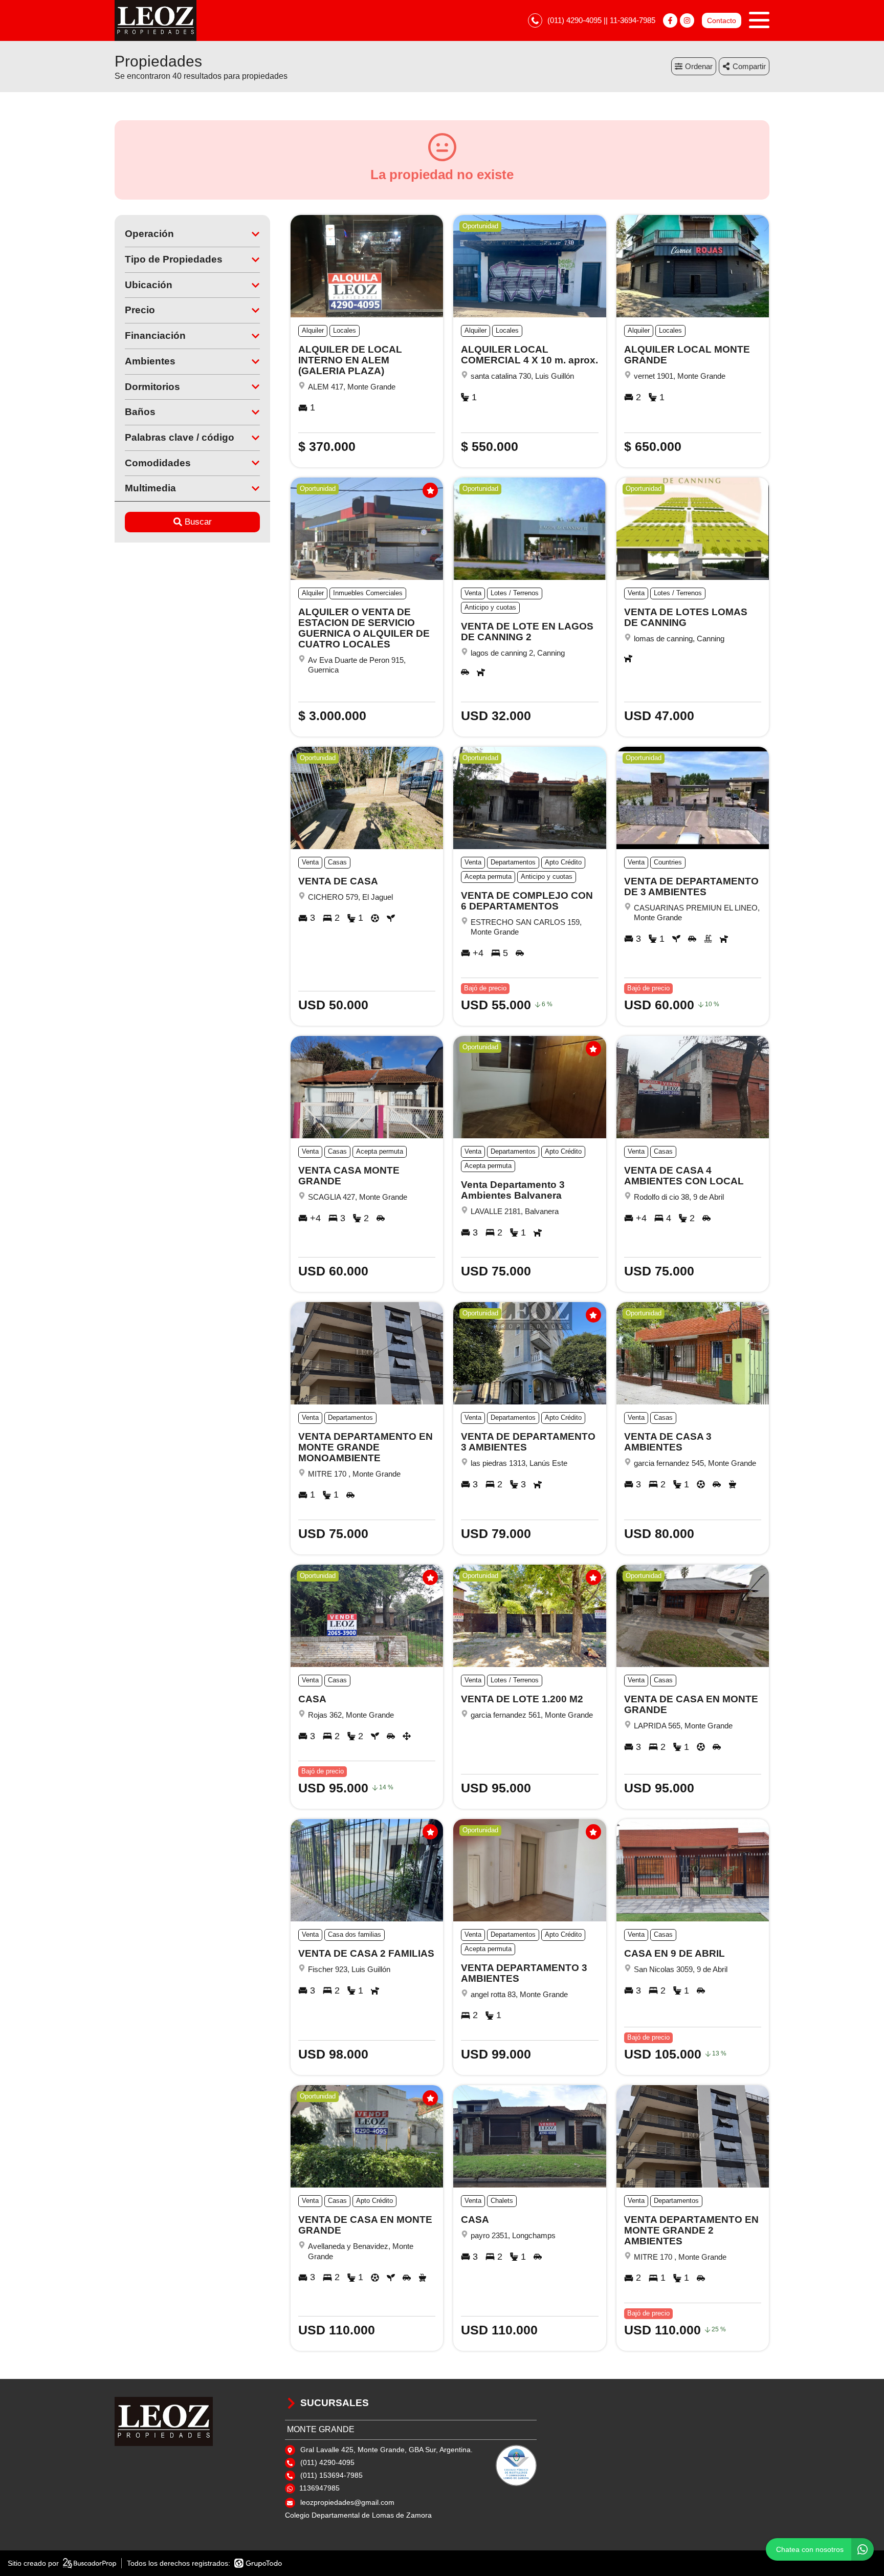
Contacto (722, 20)
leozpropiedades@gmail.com (347, 2502)
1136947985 (319, 2488)
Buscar (198, 522)
